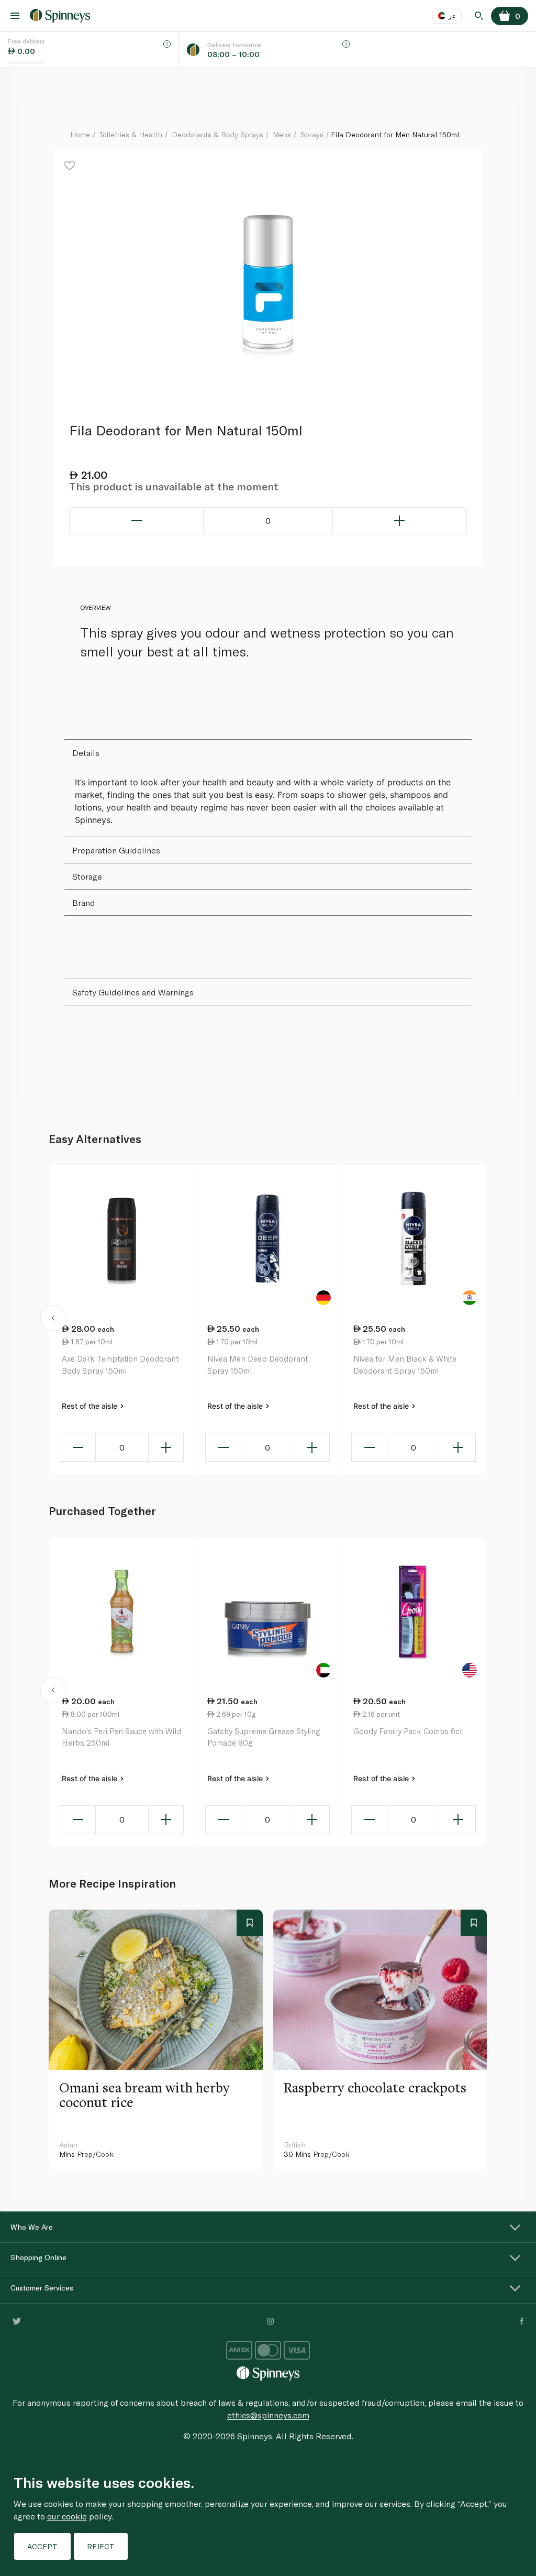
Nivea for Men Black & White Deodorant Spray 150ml (405, 1364)
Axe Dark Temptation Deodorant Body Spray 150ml (120, 1364)
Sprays (312, 134)
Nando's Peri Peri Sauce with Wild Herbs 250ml (121, 1737)
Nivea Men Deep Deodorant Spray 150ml (258, 1364)
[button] (53, 1320)
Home (80, 134)
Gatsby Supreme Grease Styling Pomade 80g (264, 1737)
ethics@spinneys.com (268, 2415)
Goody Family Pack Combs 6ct (408, 1731)
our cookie (67, 2516)
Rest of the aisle (91, 1406)
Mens (282, 134)
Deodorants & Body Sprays (217, 134)
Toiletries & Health (131, 134)
